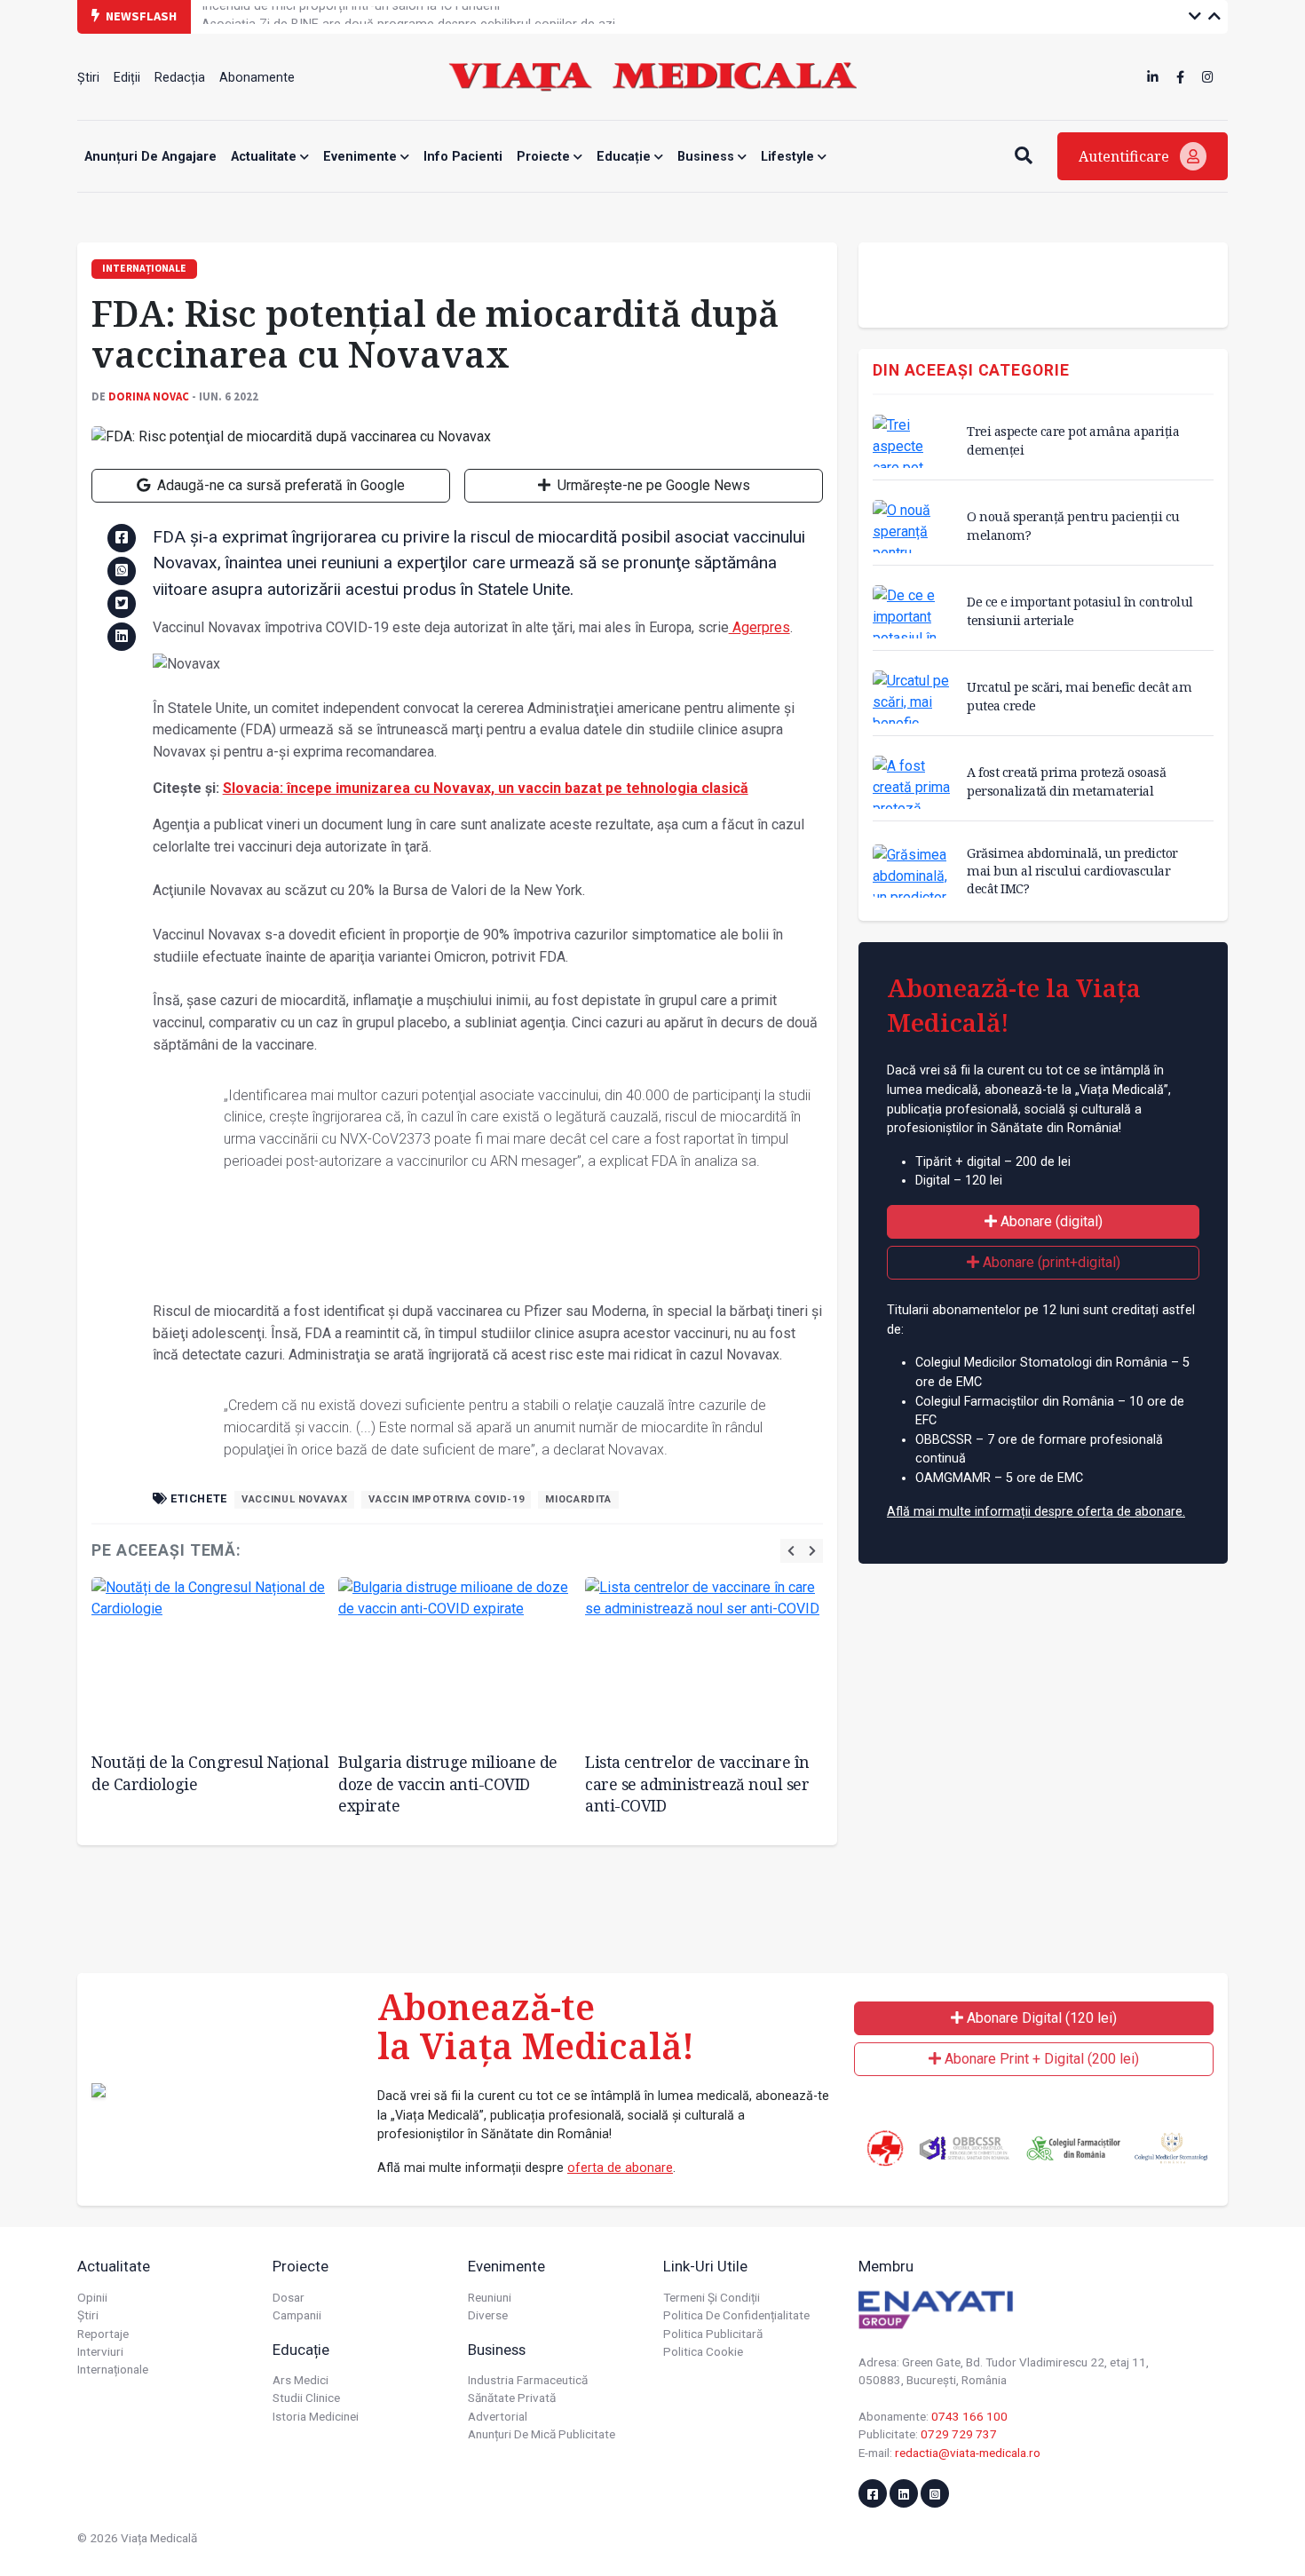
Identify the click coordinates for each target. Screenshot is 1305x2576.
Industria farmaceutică (528, 2380)
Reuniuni (490, 2297)
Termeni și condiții (712, 2297)
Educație (625, 157)
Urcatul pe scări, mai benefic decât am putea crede (1079, 696)
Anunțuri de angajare (150, 157)
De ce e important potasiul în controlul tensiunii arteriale (1080, 610)
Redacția (180, 78)
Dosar (289, 2297)
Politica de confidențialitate (736, 2315)
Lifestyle (789, 157)
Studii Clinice (306, 2398)
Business (708, 157)
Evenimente (362, 157)
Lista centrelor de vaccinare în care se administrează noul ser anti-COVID (697, 1783)
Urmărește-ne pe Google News (652, 485)
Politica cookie (703, 2351)
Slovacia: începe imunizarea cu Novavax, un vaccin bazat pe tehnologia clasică (486, 788)
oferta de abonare (620, 2168)
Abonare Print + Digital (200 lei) (1040, 2059)
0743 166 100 (969, 2416)
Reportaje (103, 2334)
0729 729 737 (959, 2434)
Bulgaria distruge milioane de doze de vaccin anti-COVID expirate (448, 1783)
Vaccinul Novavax (294, 1499)
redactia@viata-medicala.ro (968, 2453)
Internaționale (113, 2369)
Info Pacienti (463, 157)
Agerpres (759, 627)
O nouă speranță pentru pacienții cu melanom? (1073, 525)
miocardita (578, 1499)
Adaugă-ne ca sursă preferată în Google (279, 485)
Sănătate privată (512, 2398)
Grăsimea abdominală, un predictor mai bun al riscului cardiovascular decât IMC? (1072, 871)
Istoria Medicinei (316, 2416)
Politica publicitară (713, 2334)
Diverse (488, 2315)
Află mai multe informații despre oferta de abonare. (1036, 1512)
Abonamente (257, 78)
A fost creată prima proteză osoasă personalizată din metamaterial (1066, 781)
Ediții (127, 78)
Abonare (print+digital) (1050, 1262)
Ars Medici (301, 2380)
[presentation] (791, 1551)
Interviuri (100, 2351)
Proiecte (545, 157)
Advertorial (498, 2416)
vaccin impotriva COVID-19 (446, 1499)
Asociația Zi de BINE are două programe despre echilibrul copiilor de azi (408, 16)
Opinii (92, 2297)
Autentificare (1126, 156)
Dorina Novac (149, 396)
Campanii (297, 2315)
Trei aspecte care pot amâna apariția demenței (1073, 440)
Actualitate (265, 157)
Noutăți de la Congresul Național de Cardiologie (210, 1773)
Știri (88, 78)
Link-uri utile (705, 2266)
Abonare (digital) (1050, 1221)
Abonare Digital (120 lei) (1040, 2018)
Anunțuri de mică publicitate (542, 2434)
